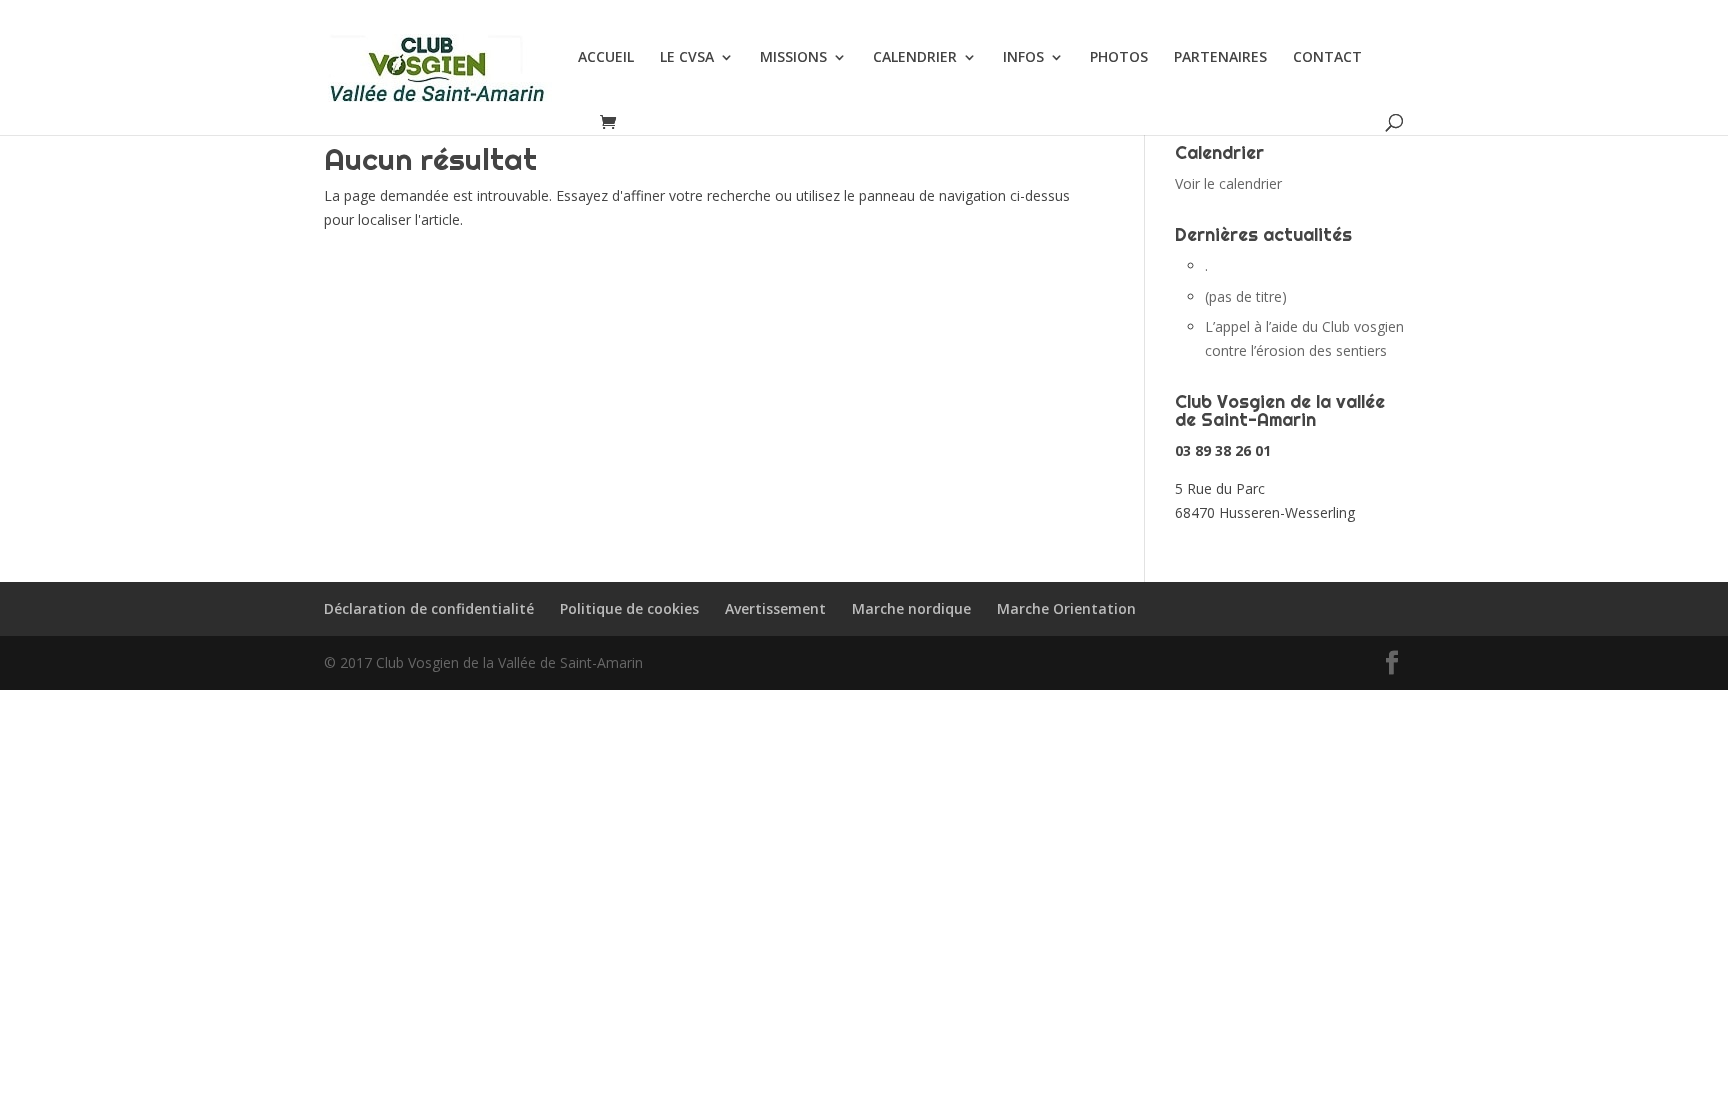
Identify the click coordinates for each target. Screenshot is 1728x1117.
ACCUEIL (606, 58)
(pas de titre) (1246, 296)
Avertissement (775, 608)
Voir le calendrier (1228, 183)
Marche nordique (911, 608)
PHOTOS (1119, 58)
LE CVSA (687, 58)
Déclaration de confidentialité (429, 608)
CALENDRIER (915, 58)
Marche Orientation (1066, 608)
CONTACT (1327, 58)
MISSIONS (793, 58)
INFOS (1023, 58)
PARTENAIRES (1220, 58)
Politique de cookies (629, 608)
